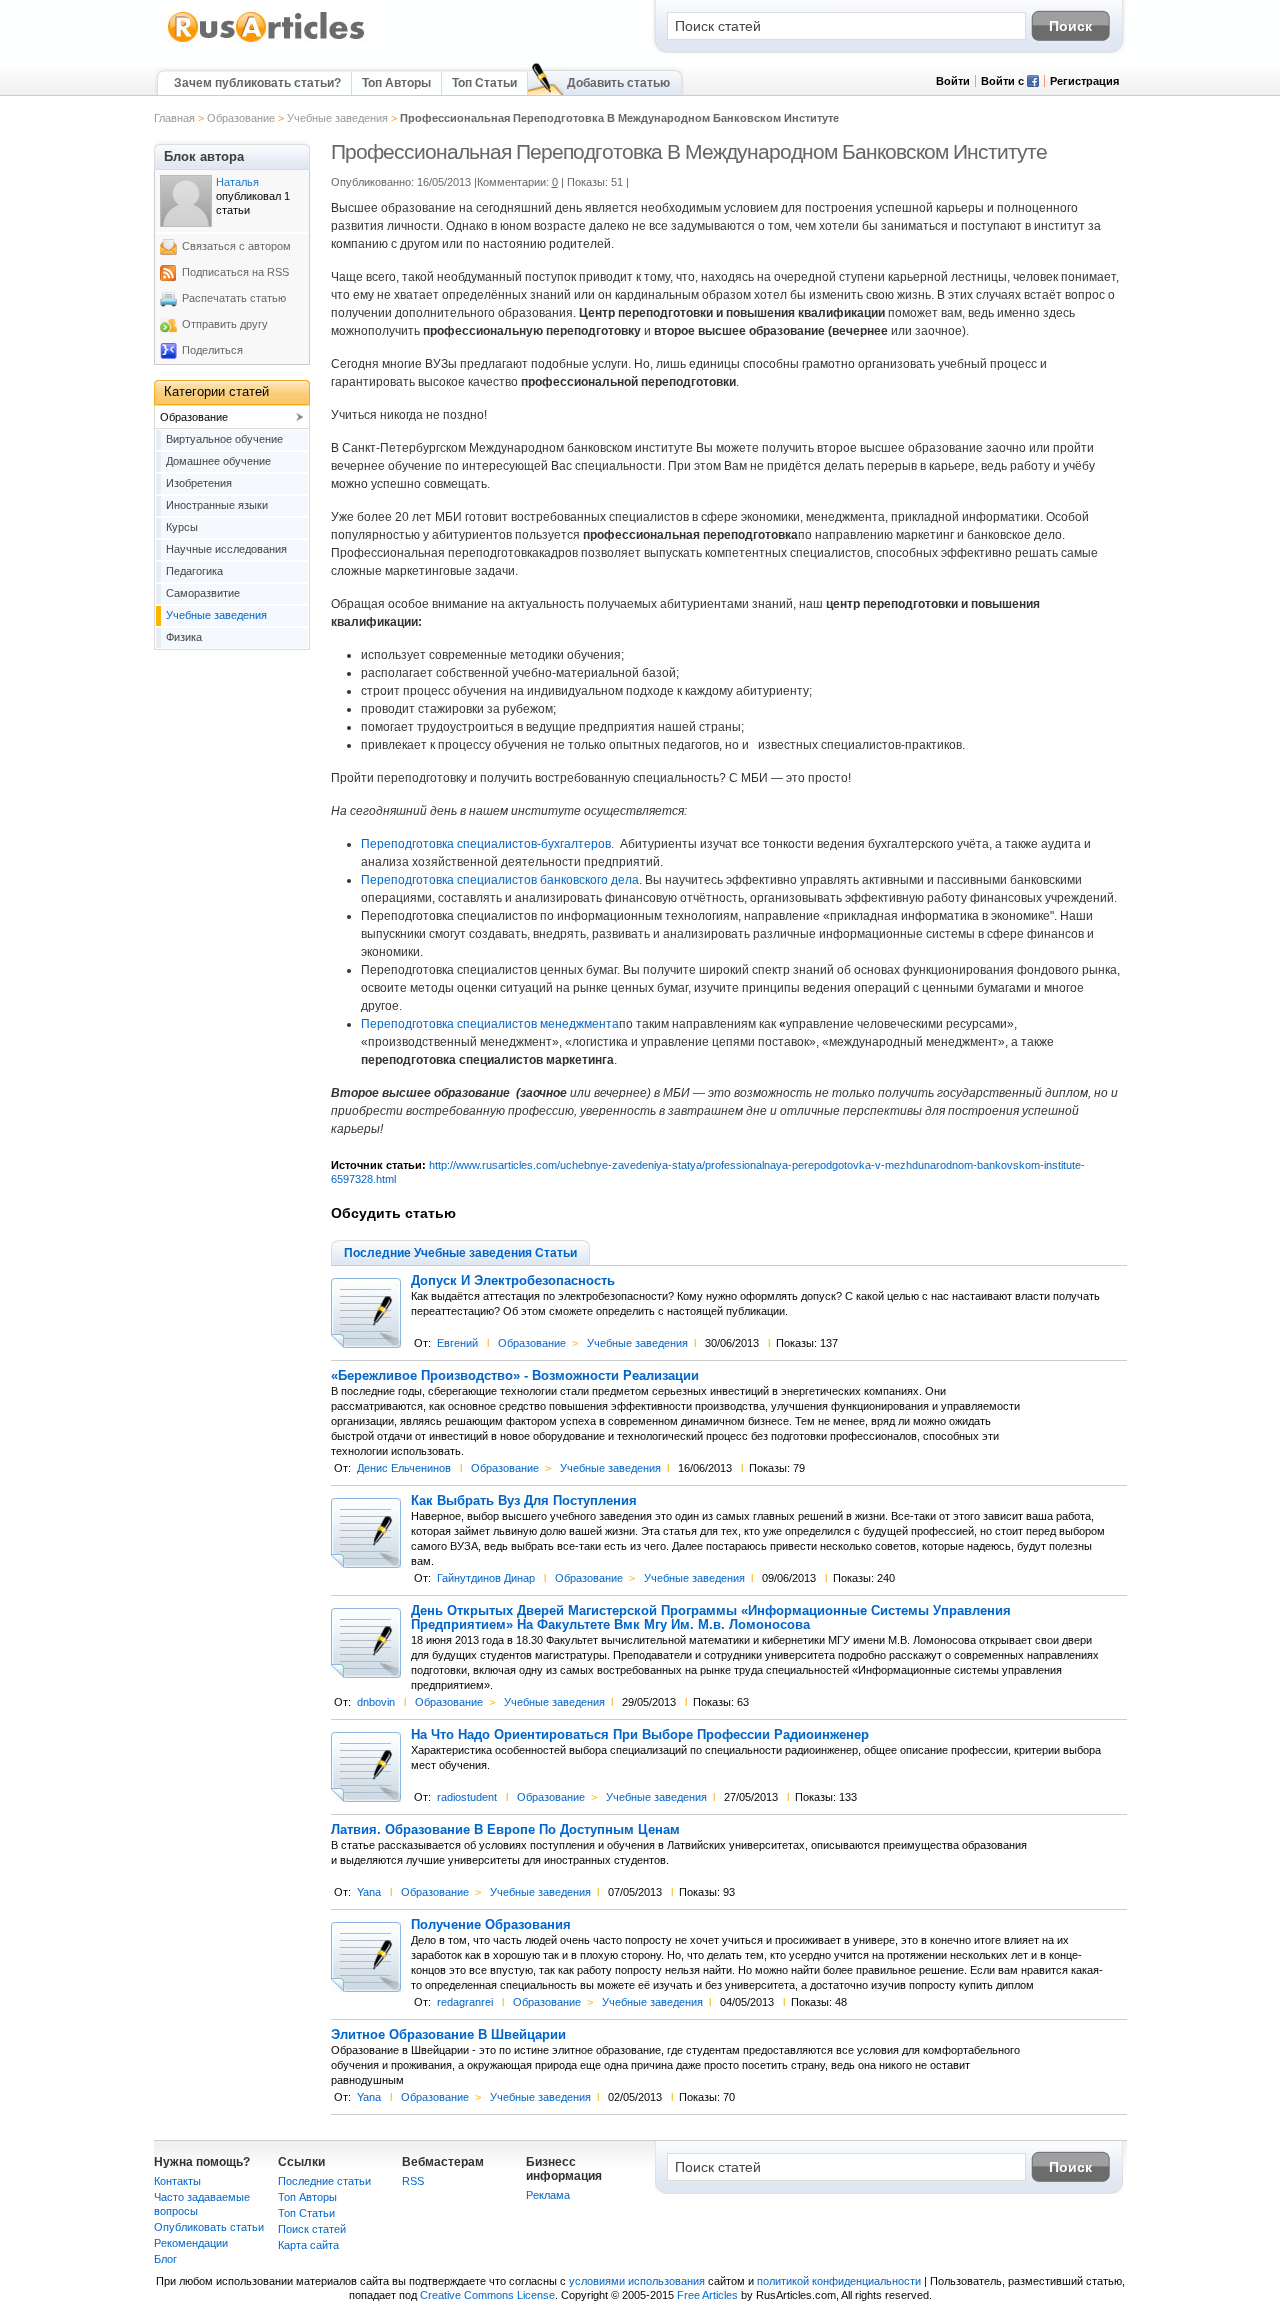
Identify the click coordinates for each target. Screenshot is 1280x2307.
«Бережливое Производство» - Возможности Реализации (515, 1376)
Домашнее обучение (218, 461)
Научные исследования (226, 549)
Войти (953, 81)
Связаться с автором (236, 246)
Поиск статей (312, 2229)
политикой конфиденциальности (839, 2281)
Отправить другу (225, 324)
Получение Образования (491, 1925)
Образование (241, 118)
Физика (184, 637)
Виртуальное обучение (224, 439)
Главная (174, 118)
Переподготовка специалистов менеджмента (490, 1024)
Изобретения (199, 483)
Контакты (177, 2181)
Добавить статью (618, 83)
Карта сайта (308, 2245)
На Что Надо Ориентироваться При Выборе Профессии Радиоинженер (640, 1735)
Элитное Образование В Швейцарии (448, 2035)
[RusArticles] (266, 41)
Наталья (237, 182)
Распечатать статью (234, 298)
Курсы (182, 527)
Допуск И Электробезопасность (513, 1281)
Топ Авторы (396, 83)
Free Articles (707, 2295)
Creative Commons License (487, 2295)
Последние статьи (324, 2181)
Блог (165, 2259)
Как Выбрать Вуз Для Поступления (524, 1501)
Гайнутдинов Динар (486, 1578)
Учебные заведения (337, 118)
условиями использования (637, 2281)
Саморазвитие (203, 593)
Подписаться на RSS (235, 272)
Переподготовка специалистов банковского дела (500, 880)
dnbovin (376, 1702)
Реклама (548, 2195)
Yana (369, 1892)
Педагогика (194, 571)
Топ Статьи (484, 83)
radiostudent (467, 1797)
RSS (413, 2181)
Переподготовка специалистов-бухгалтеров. (487, 844)
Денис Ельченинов (404, 1468)
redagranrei (465, 2002)
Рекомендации (191, 2243)
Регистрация (1084, 81)
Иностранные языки (217, 505)
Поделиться (212, 350)
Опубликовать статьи (209, 2227)
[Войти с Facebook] (1033, 83)
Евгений (457, 1343)
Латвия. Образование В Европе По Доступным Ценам (505, 1830)
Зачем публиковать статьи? (257, 83)
